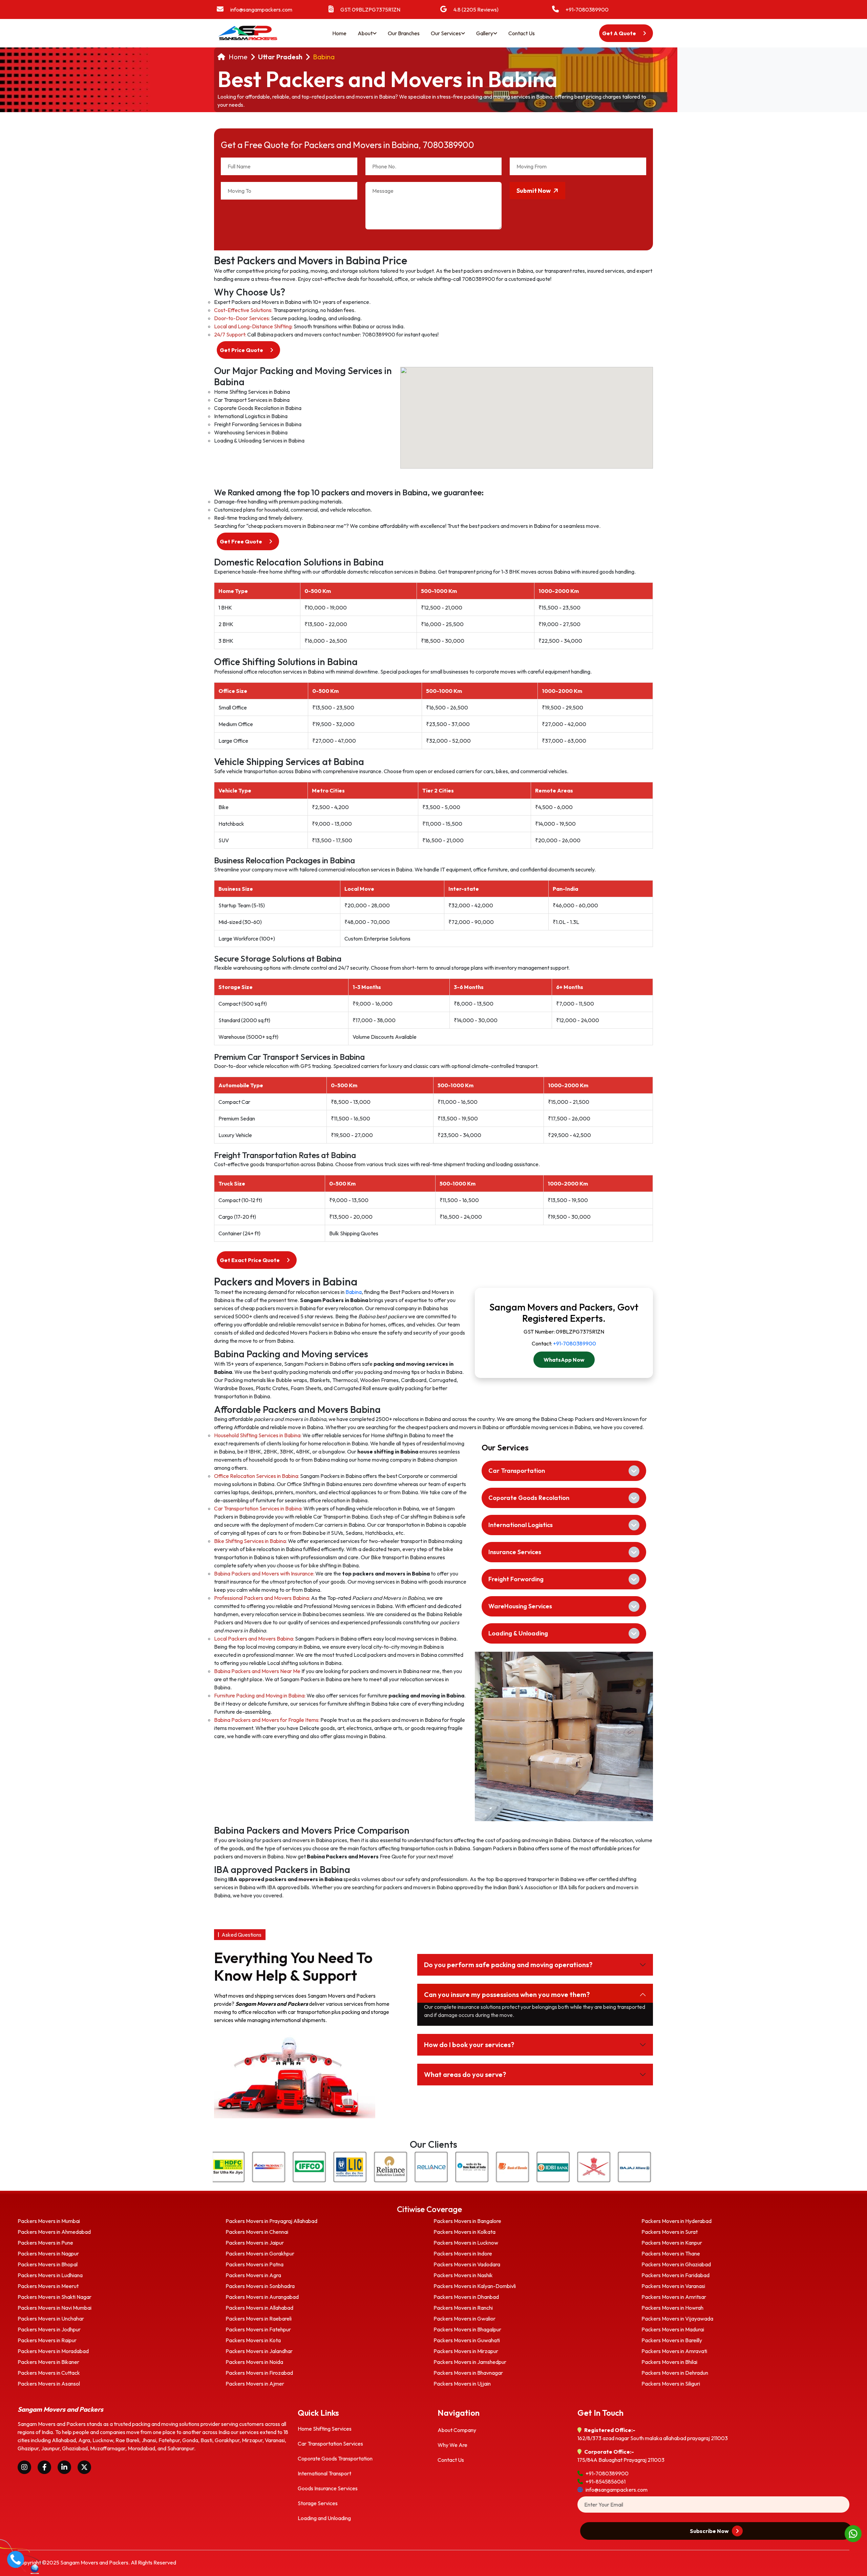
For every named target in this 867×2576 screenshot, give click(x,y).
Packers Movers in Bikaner (48, 2362)
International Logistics (521, 1525)
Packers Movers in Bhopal (48, 2264)
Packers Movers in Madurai (673, 2329)
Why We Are (452, 2445)
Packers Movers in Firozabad (259, 2373)
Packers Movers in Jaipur (255, 2243)
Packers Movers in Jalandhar (259, 2351)
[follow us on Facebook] (44, 2467)
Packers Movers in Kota (253, 2340)
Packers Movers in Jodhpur (49, 2329)
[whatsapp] (853, 2533)
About (365, 33)
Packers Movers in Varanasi (673, 2286)
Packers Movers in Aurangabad (262, 2297)
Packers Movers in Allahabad (259, 2308)
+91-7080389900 (587, 9)
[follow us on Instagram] (24, 2467)
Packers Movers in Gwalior (464, 2319)
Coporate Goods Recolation (529, 1498)
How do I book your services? (469, 2045)
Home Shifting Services (325, 2429)
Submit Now (534, 191)
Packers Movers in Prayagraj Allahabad (271, 2221)
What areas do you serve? (465, 2074)
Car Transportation (517, 1471)
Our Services (446, 33)
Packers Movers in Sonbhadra (260, 2286)
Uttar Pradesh (280, 57)
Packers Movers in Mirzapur (466, 2351)
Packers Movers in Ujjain (462, 2384)
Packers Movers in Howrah (672, 2308)
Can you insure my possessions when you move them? (507, 1994)
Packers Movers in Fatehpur (258, 2329)
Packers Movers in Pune (45, 2243)
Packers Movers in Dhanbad (466, 2297)
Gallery (485, 33)
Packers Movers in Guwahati (467, 2340)
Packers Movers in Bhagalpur (467, 2329)
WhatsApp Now (564, 1360)
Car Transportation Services (330, 2444)
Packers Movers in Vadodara (467, 2264)
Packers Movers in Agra (253, 2275)
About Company (457, 2430)
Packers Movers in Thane (671, 2253)
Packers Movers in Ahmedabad (54, 2232)
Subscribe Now (710, 2531)
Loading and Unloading (324, 2518)
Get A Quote (620, 33)
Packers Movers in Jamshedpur (470, 2362)
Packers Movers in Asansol (49, 2384)
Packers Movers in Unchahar (51, 2319)
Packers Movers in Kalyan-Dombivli (475, 2286)
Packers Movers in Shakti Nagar (55, 2297)
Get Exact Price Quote (250, 1260)
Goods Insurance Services (328, 2488)
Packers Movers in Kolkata (464, 2232)
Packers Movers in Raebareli (259, 2319)
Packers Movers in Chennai (257, 2232)
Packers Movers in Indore (463, 2253)
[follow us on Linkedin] (64, 2467)
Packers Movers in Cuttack (49, 2373)
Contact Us (522, 33)
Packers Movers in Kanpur (672, 2243)
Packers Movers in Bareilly (672, 2340)
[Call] (16, 2558)
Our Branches (404, 33)
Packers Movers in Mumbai (49, 2221)
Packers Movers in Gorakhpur (260, 2253)
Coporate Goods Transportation (335, 2458)
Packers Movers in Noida (254, 2362)
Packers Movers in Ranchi (463, 2308)
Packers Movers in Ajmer (255, 2384)
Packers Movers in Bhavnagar (468, 2373)
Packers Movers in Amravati (674, 2351)
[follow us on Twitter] (84, 2467)
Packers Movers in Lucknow (466, 2243)
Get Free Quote (241, 541)
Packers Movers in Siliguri (671, 2384)
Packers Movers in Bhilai (669, 2362)
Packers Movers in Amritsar (674, 2297)
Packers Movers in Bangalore (467, 2221)
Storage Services (318, 2503)
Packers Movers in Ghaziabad (676, 2264)
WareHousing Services (520, 1606)
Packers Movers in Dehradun (675, 2373)
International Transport (324, 2473)
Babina (324, 57)
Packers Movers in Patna (255, 2264)
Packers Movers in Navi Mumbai (55, 2308)
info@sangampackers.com (261, 9)
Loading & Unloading (518, 1633)
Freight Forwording (516, 1579)
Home (339, 33)
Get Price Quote (242, 350)
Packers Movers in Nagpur (48, 2253)
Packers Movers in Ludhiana (50, 2275)
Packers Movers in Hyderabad (676, 2221)
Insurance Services (515, 1552)
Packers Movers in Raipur (47, 2340)
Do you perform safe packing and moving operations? (508, 1965)
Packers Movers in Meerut (48, 2286)
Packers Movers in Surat (670, 2232)
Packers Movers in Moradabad (53, 2351)
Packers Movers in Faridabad (675, 2275)
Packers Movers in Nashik (463, 2275)
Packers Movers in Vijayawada (677, 2319)
